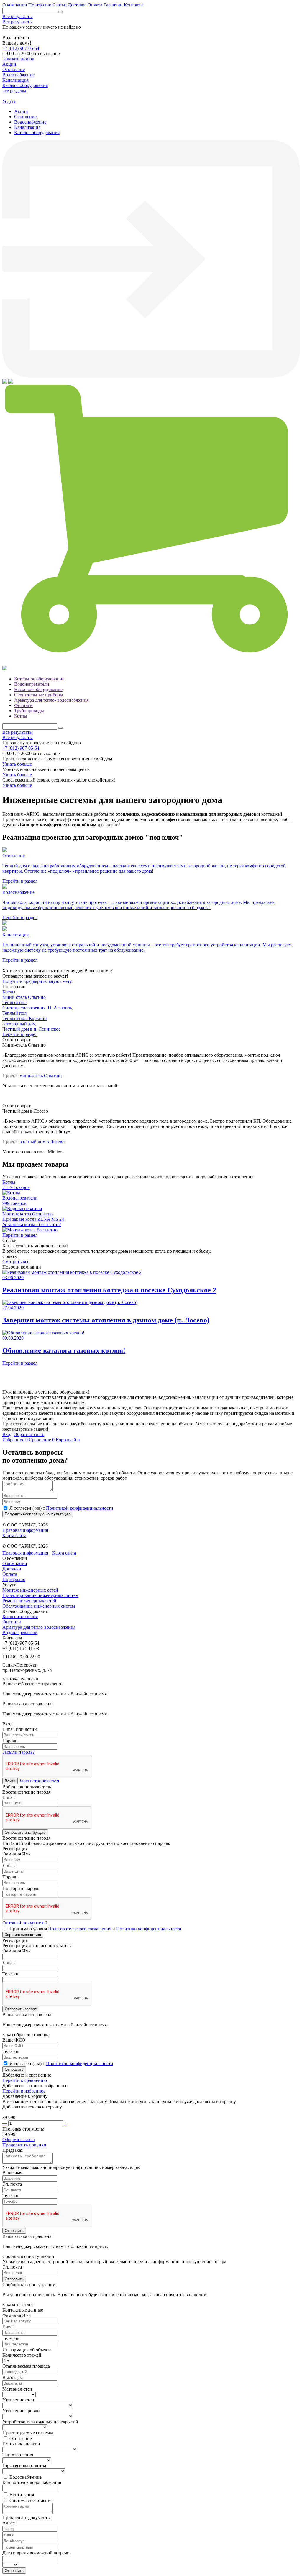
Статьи (60, 5)
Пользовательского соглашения (80, 1929)
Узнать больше (17, 764)
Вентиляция (22, 2494)
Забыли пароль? (18, 1752)
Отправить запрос (21, 2009)
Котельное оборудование (39, 679)
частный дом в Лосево (42, 1142)
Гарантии (113, 5)
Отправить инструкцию (25, 1832)
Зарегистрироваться (39, 1781)
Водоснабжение (30, 122)
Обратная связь (29, 1434)
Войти (10, 1781)
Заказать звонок (18, 59)
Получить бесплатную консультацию (38, 1514)
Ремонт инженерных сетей (29, 1601)
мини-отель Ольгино (41, 1076)
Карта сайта (14, 1535)
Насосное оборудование (38, 689)
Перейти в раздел (20, 1034)
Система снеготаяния (31, 2500)
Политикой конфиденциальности (80, 1508)
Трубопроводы (29, 711)
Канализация (27, 127)
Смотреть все (16, 1262)
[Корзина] (151, 663)
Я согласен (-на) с (61, 1508)
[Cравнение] (11, 382)
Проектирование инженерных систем (40, 1595)
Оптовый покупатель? (25, 1923)
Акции (21, 111)
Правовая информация (25, 1530)
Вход (7, 1434)
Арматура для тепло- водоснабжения (51, 700)
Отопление (25, 117)
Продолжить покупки (24, 2145)
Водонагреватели (32, 684)
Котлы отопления (20, 1617)
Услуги (9, 101)
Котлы (21, 716)
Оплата (95, 5)
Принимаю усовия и (95, 1929)
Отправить (14, 2069)
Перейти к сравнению (25, 2080)
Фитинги (23, 705)
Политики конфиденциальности (149, 1929)
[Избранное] (5, 382)
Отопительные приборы (39, 695)
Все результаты (18, 16)
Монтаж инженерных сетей (30, 1590)
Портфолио (40, 5)
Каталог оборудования (37, 133)
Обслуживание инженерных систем (39, 1606)
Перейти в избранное (24, 2091)
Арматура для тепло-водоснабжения (39, 1627)
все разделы (14, 91)
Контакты (134, 5)
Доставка (77, 5)
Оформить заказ (18, 2140)
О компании (15, 5)
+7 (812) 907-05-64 (21, 48)
